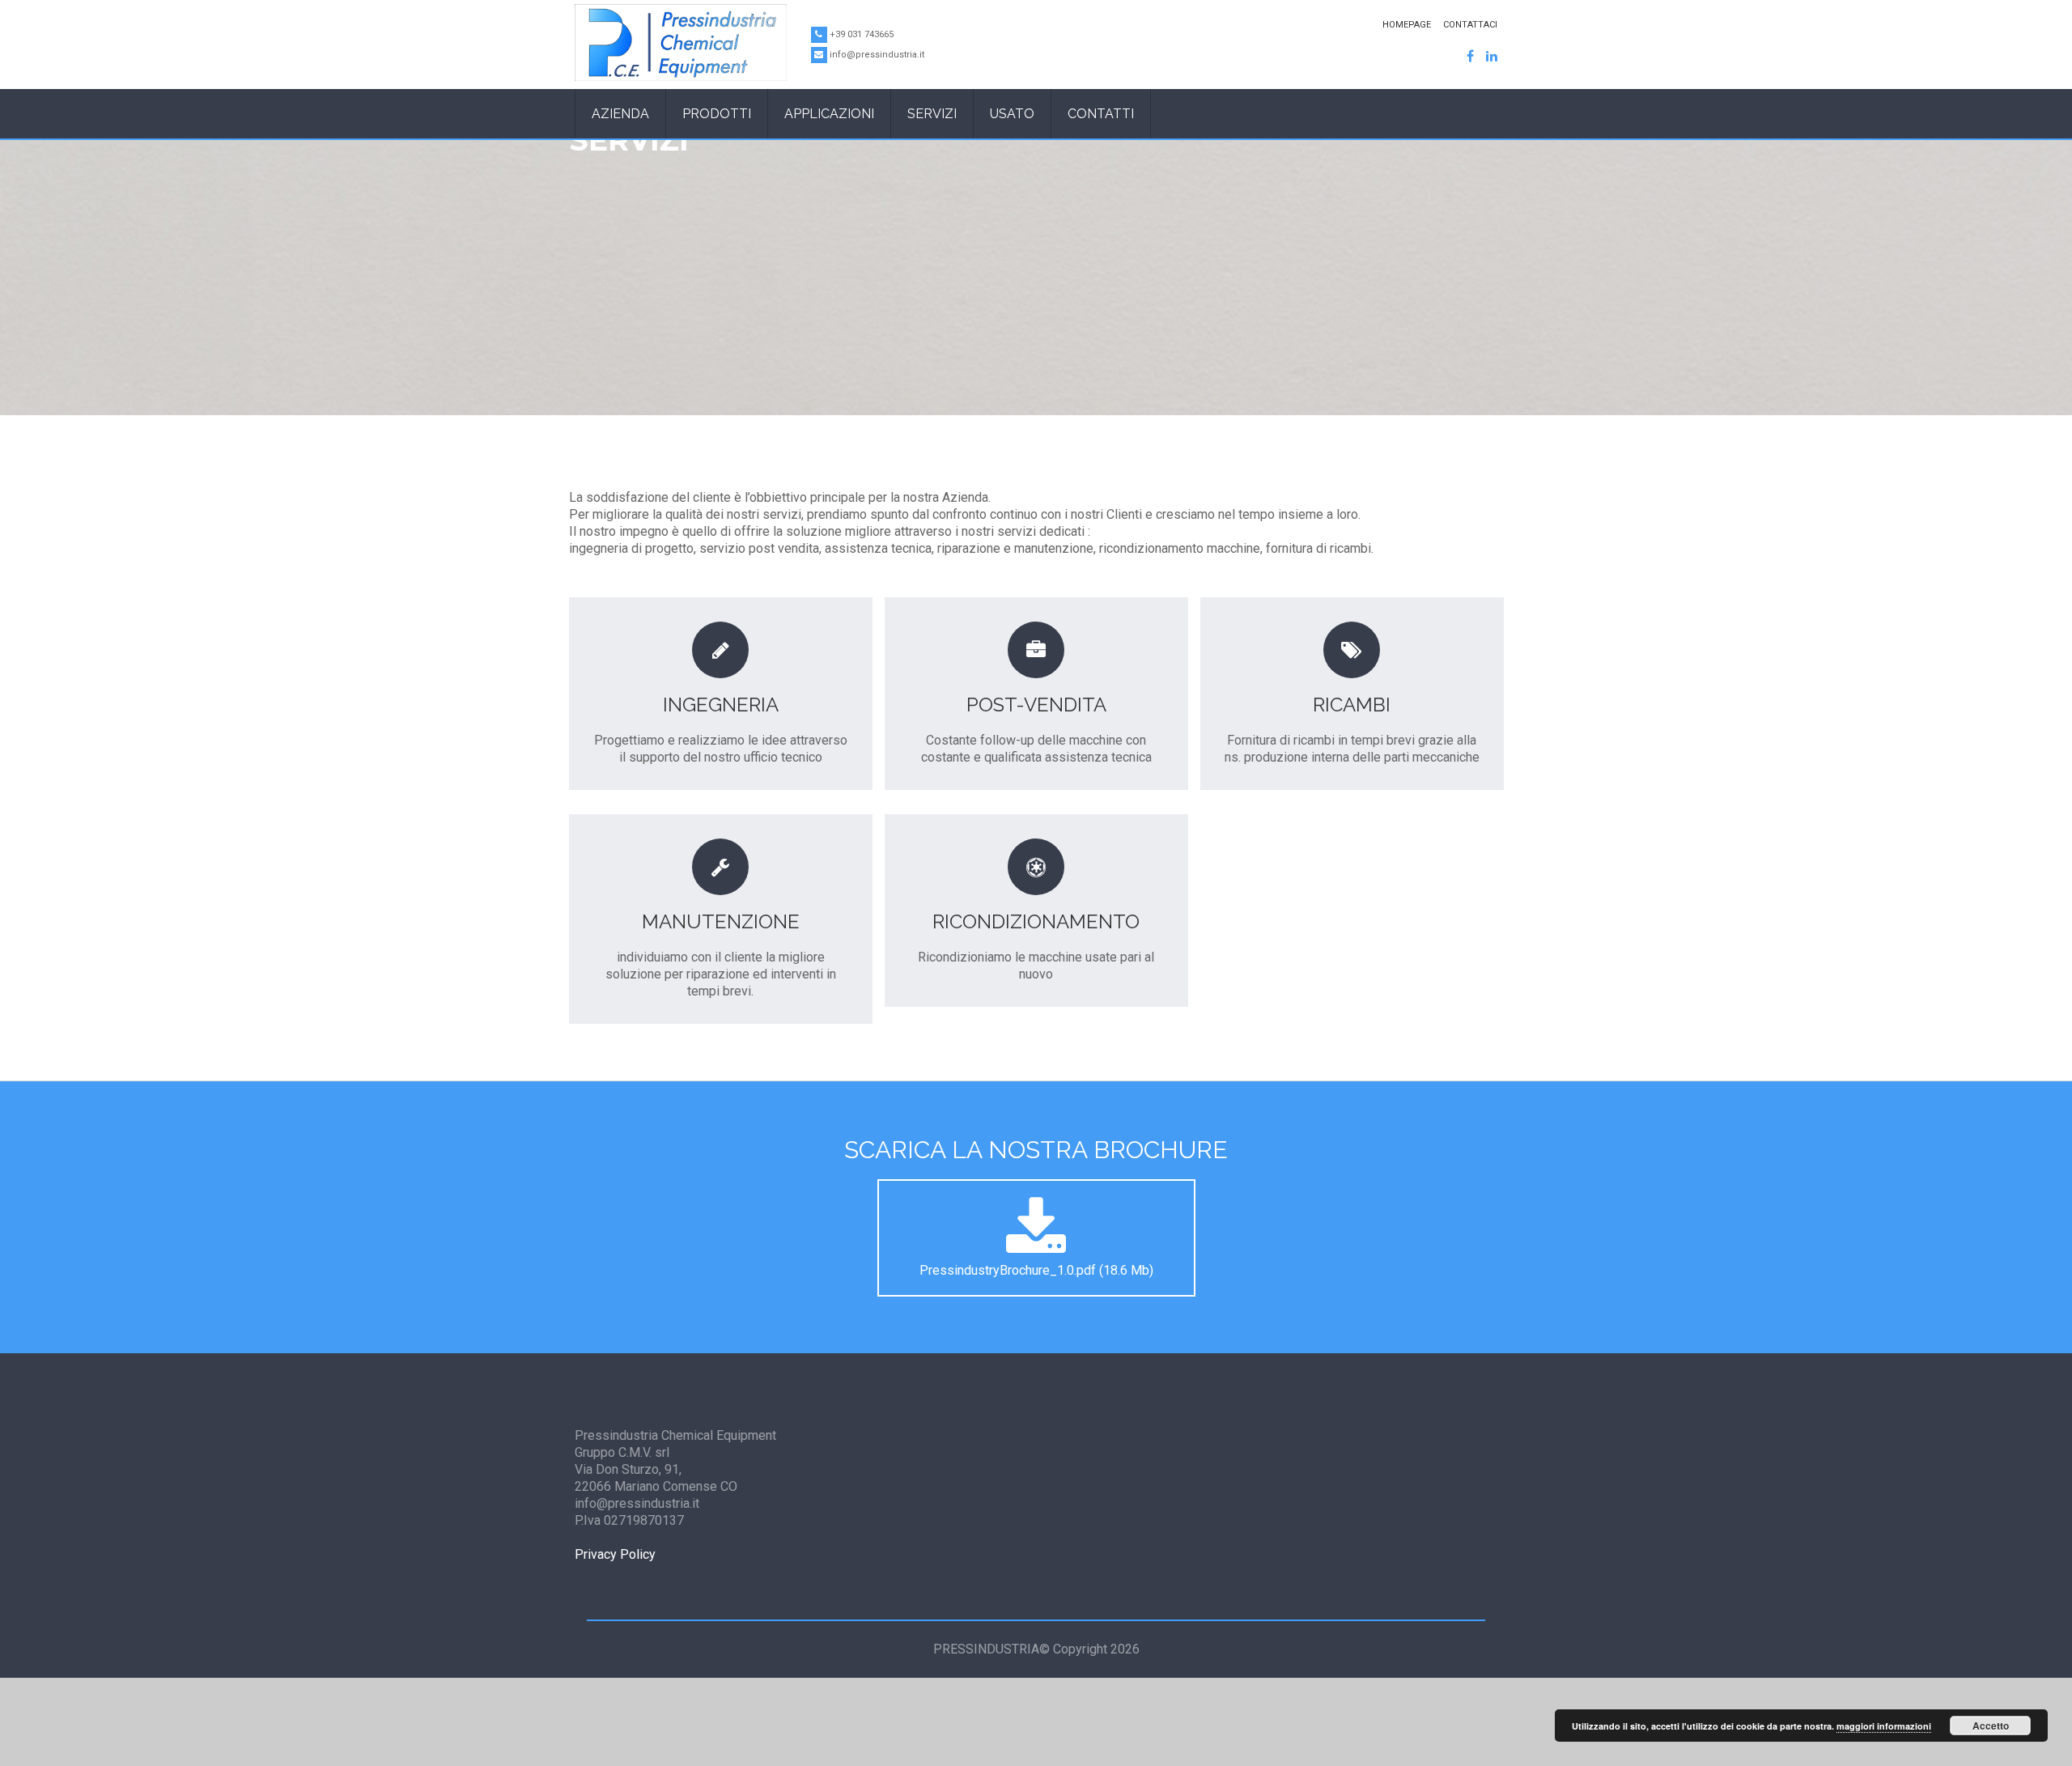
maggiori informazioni (1884, 1726)
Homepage (1407, 25)
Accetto (1991, 1726)
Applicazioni (829, 114)
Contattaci (1470, 25)
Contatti (1101, 114)
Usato (1012, 114)
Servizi (932, 114)
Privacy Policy (615, 1554)
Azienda (620, 114)
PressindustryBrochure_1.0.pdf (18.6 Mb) (1036, 1270)
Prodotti (717, 114)
